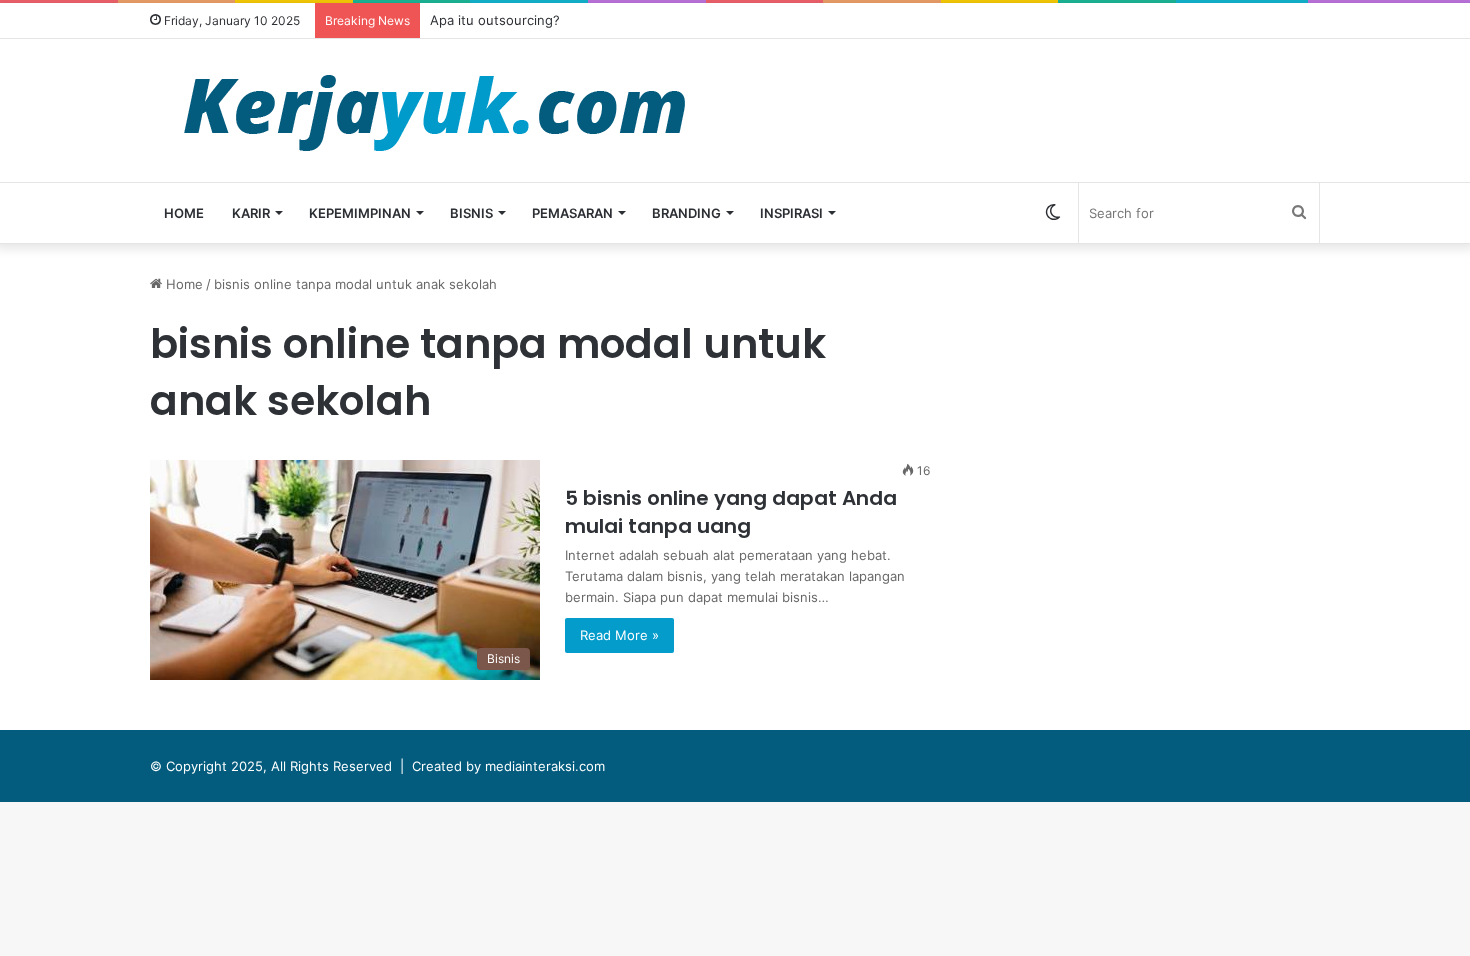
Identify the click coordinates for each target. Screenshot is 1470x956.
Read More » (619, 635)
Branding (686, 213)
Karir (251, 213)
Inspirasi (791, 213)
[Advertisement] (1160, 414)
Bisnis (471, 213)
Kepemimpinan (360, 213)
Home (184, 213)
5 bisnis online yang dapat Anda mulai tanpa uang (731, 512)
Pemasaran (572, 213)
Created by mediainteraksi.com (508, 766)
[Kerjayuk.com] (434, 110)
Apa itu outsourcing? (495, 20)
